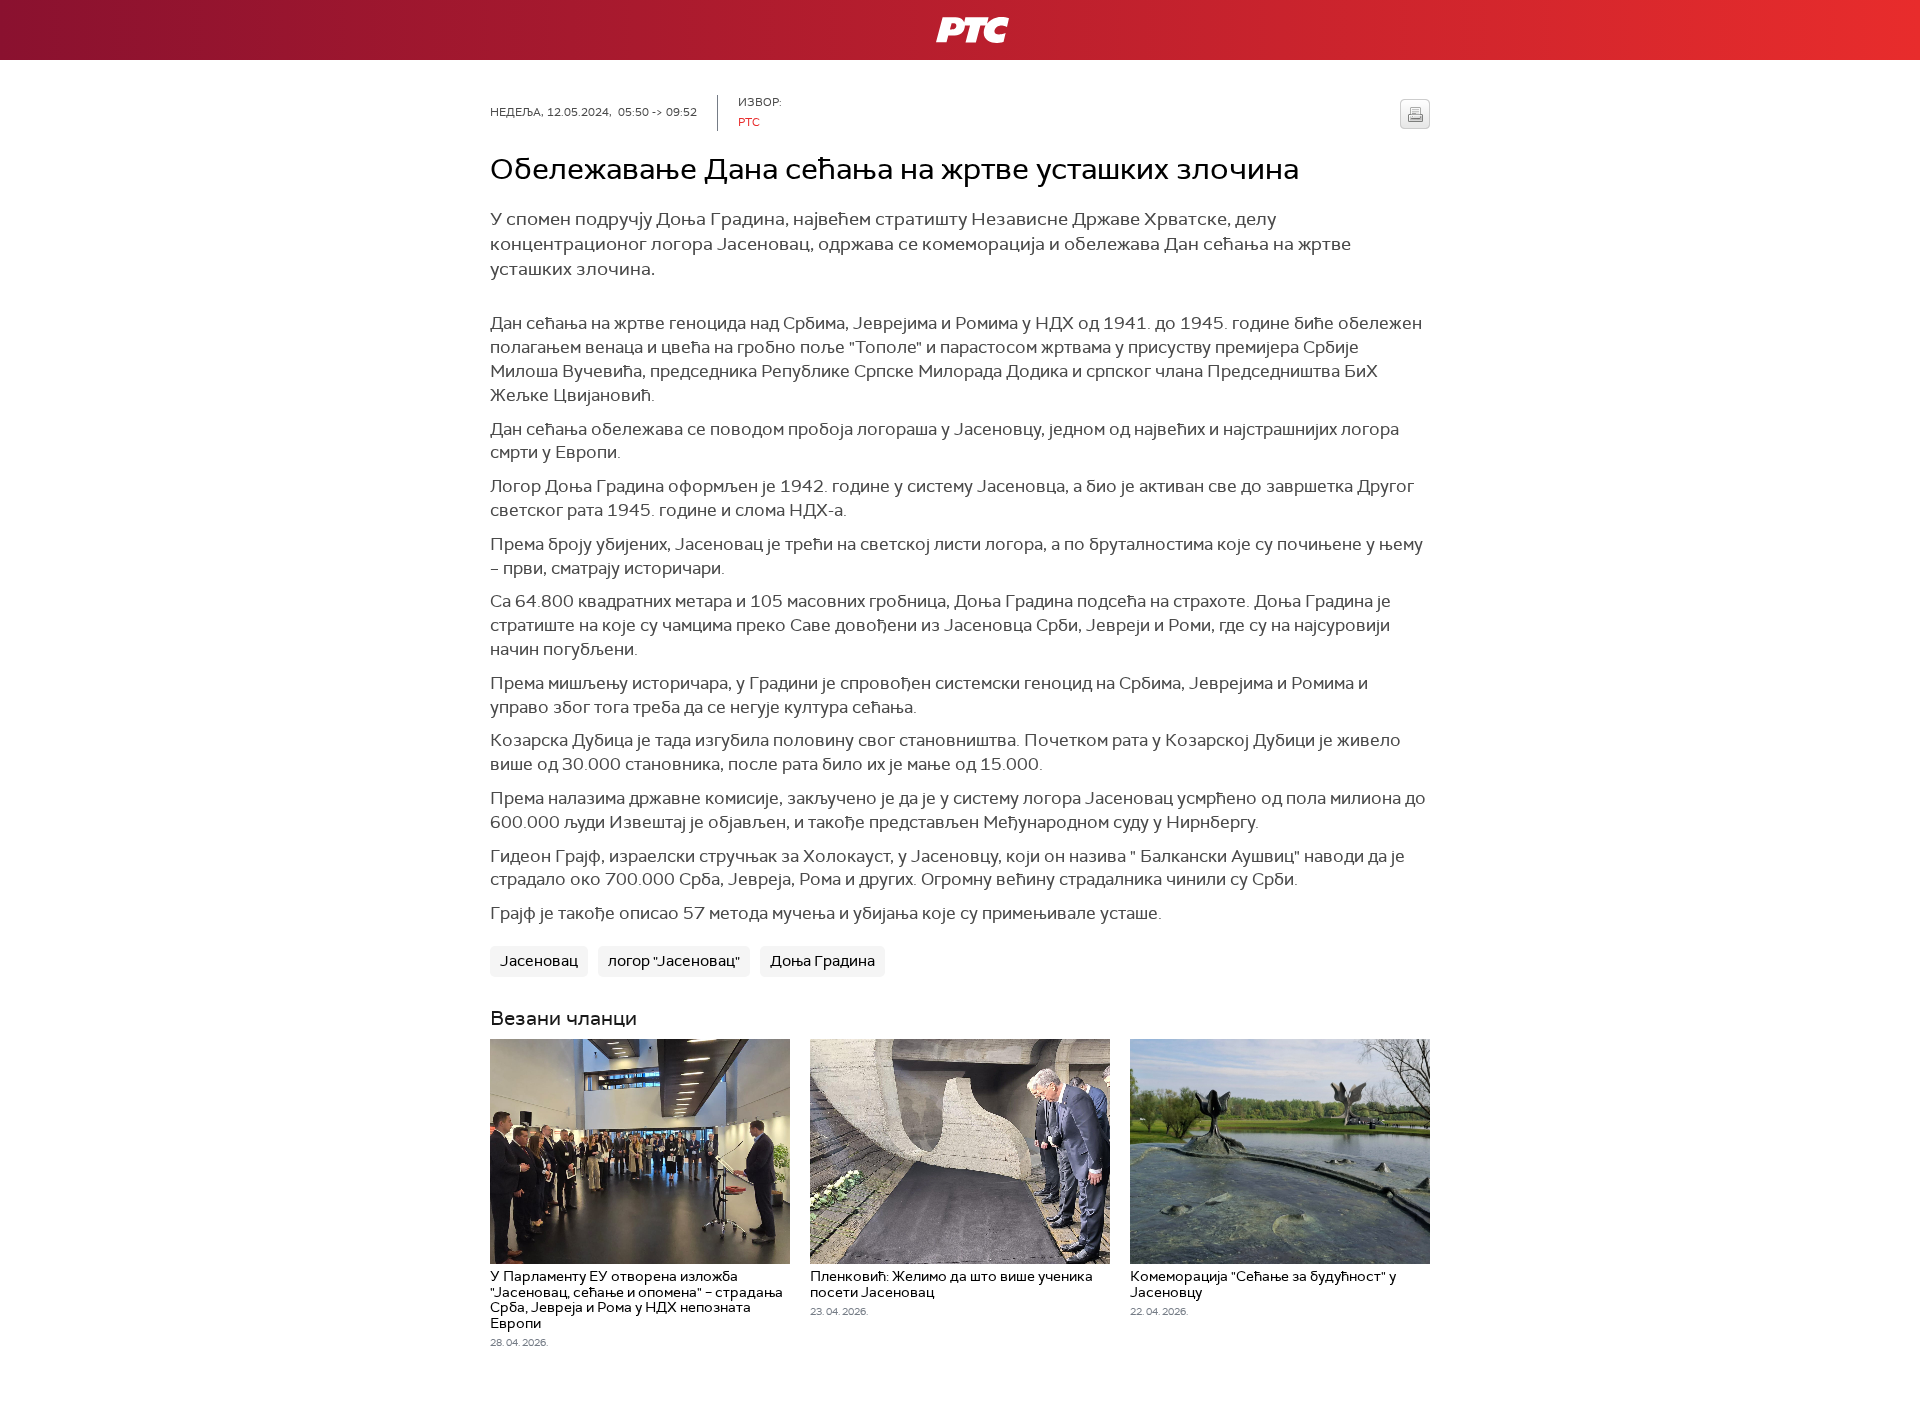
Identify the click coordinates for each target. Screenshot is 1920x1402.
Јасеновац (539, 961)
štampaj (1415, 114)
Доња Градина (822, 961)
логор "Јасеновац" (674, 961)
